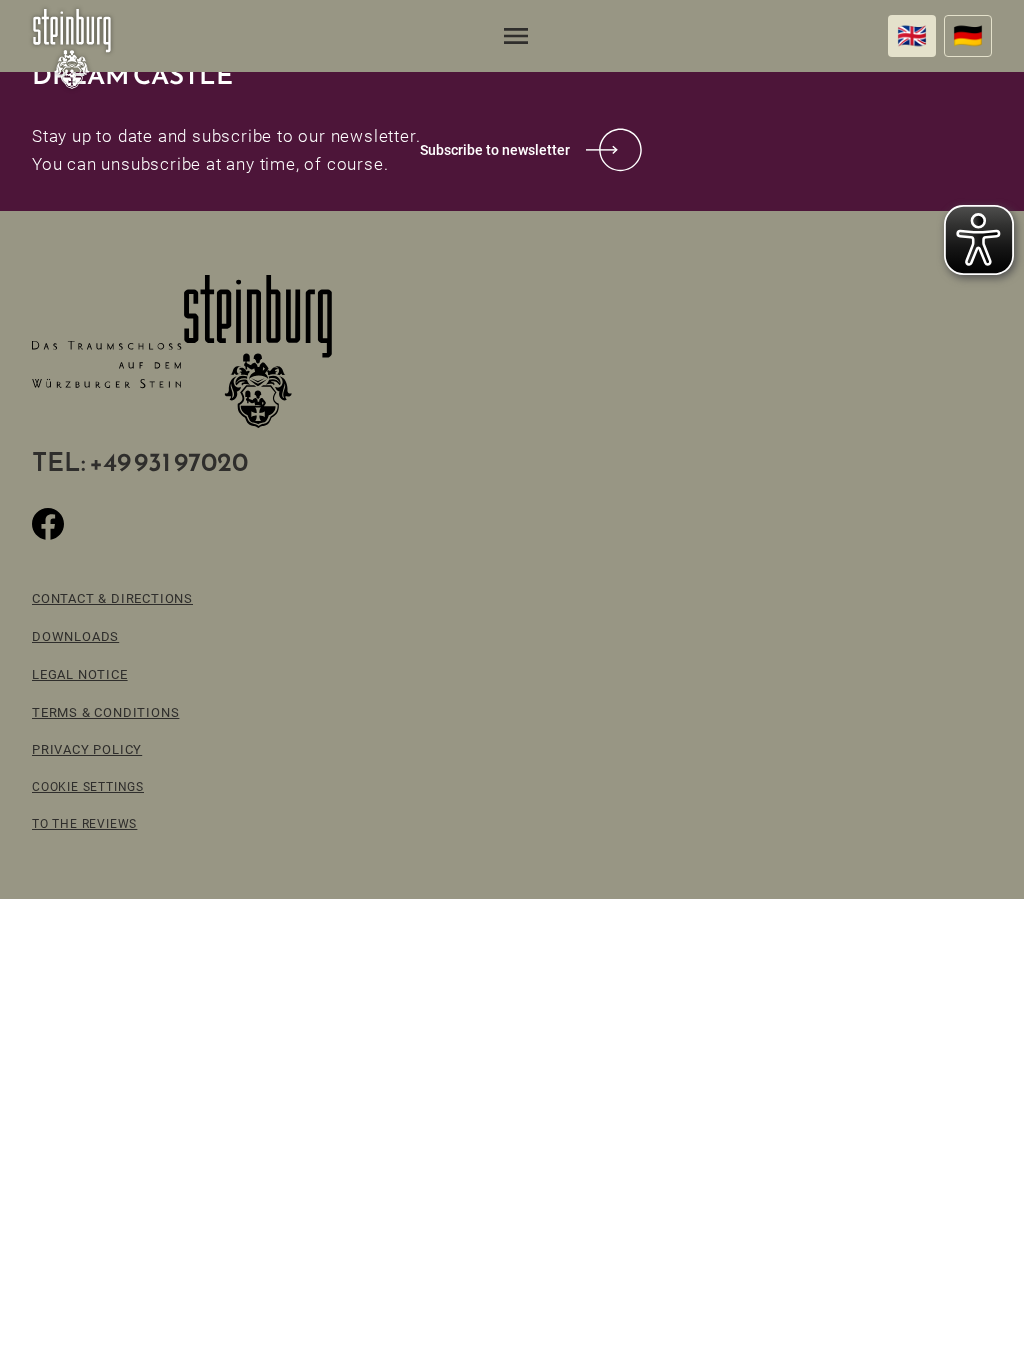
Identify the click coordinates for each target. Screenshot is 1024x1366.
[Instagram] (144, 524)
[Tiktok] (96, 524)
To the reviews (84, 823)
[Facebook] (48, 524)
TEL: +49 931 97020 (140, 461)
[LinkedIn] (192, 524)
